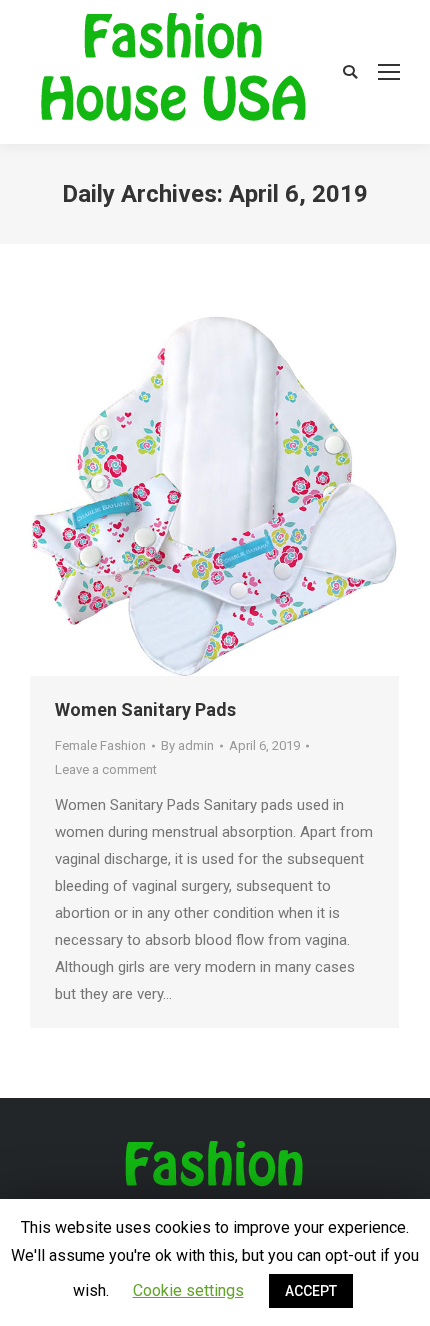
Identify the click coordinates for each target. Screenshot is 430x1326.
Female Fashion (100, 745)
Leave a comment (106, 769)
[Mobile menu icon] (389, 72)
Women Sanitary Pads (145, 709)
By (187, 745)
